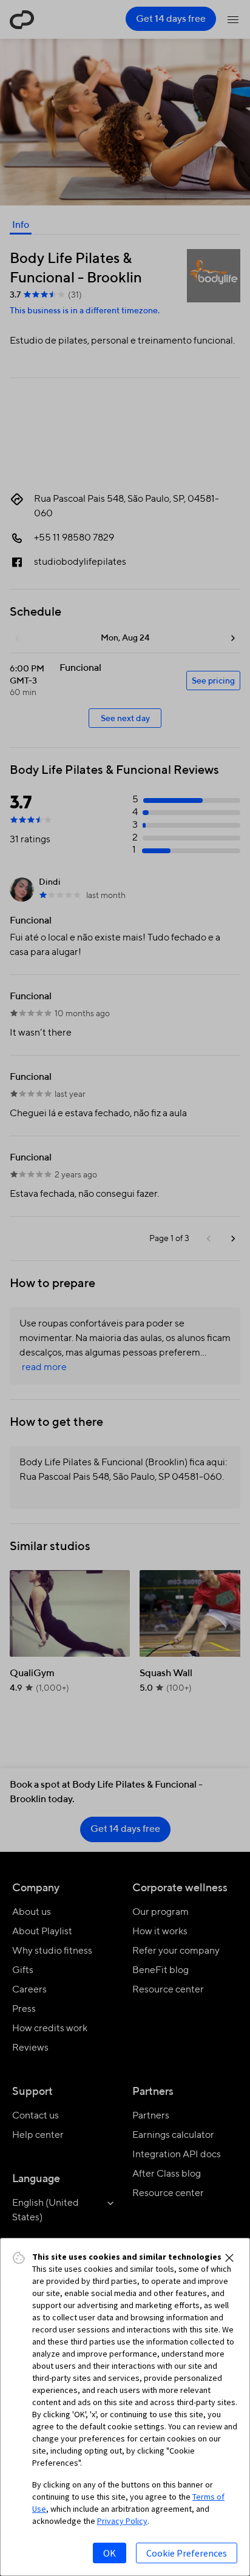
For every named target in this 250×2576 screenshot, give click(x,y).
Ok (110, 2553)
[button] (229, 2258)
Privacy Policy (122, 2521)
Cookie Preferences (187, 2553)
